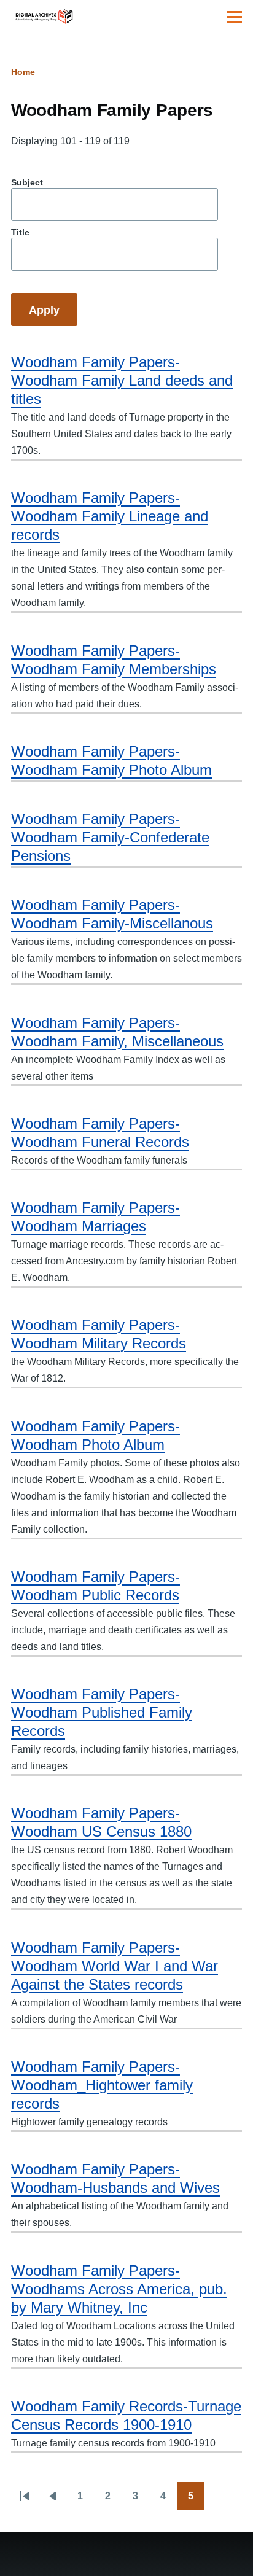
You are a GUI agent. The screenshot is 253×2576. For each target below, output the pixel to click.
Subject (27, 182)
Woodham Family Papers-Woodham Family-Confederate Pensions (110, 837)
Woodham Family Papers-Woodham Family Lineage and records (110, 516)
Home (23, 72)
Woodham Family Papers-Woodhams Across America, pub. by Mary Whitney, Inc (119, 2289)
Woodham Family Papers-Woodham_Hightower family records (102, 2085)
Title (20, 232)
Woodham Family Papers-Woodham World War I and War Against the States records (115, 1966)
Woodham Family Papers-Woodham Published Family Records (102, 1712)
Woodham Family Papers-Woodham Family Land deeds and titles (122, 380)
